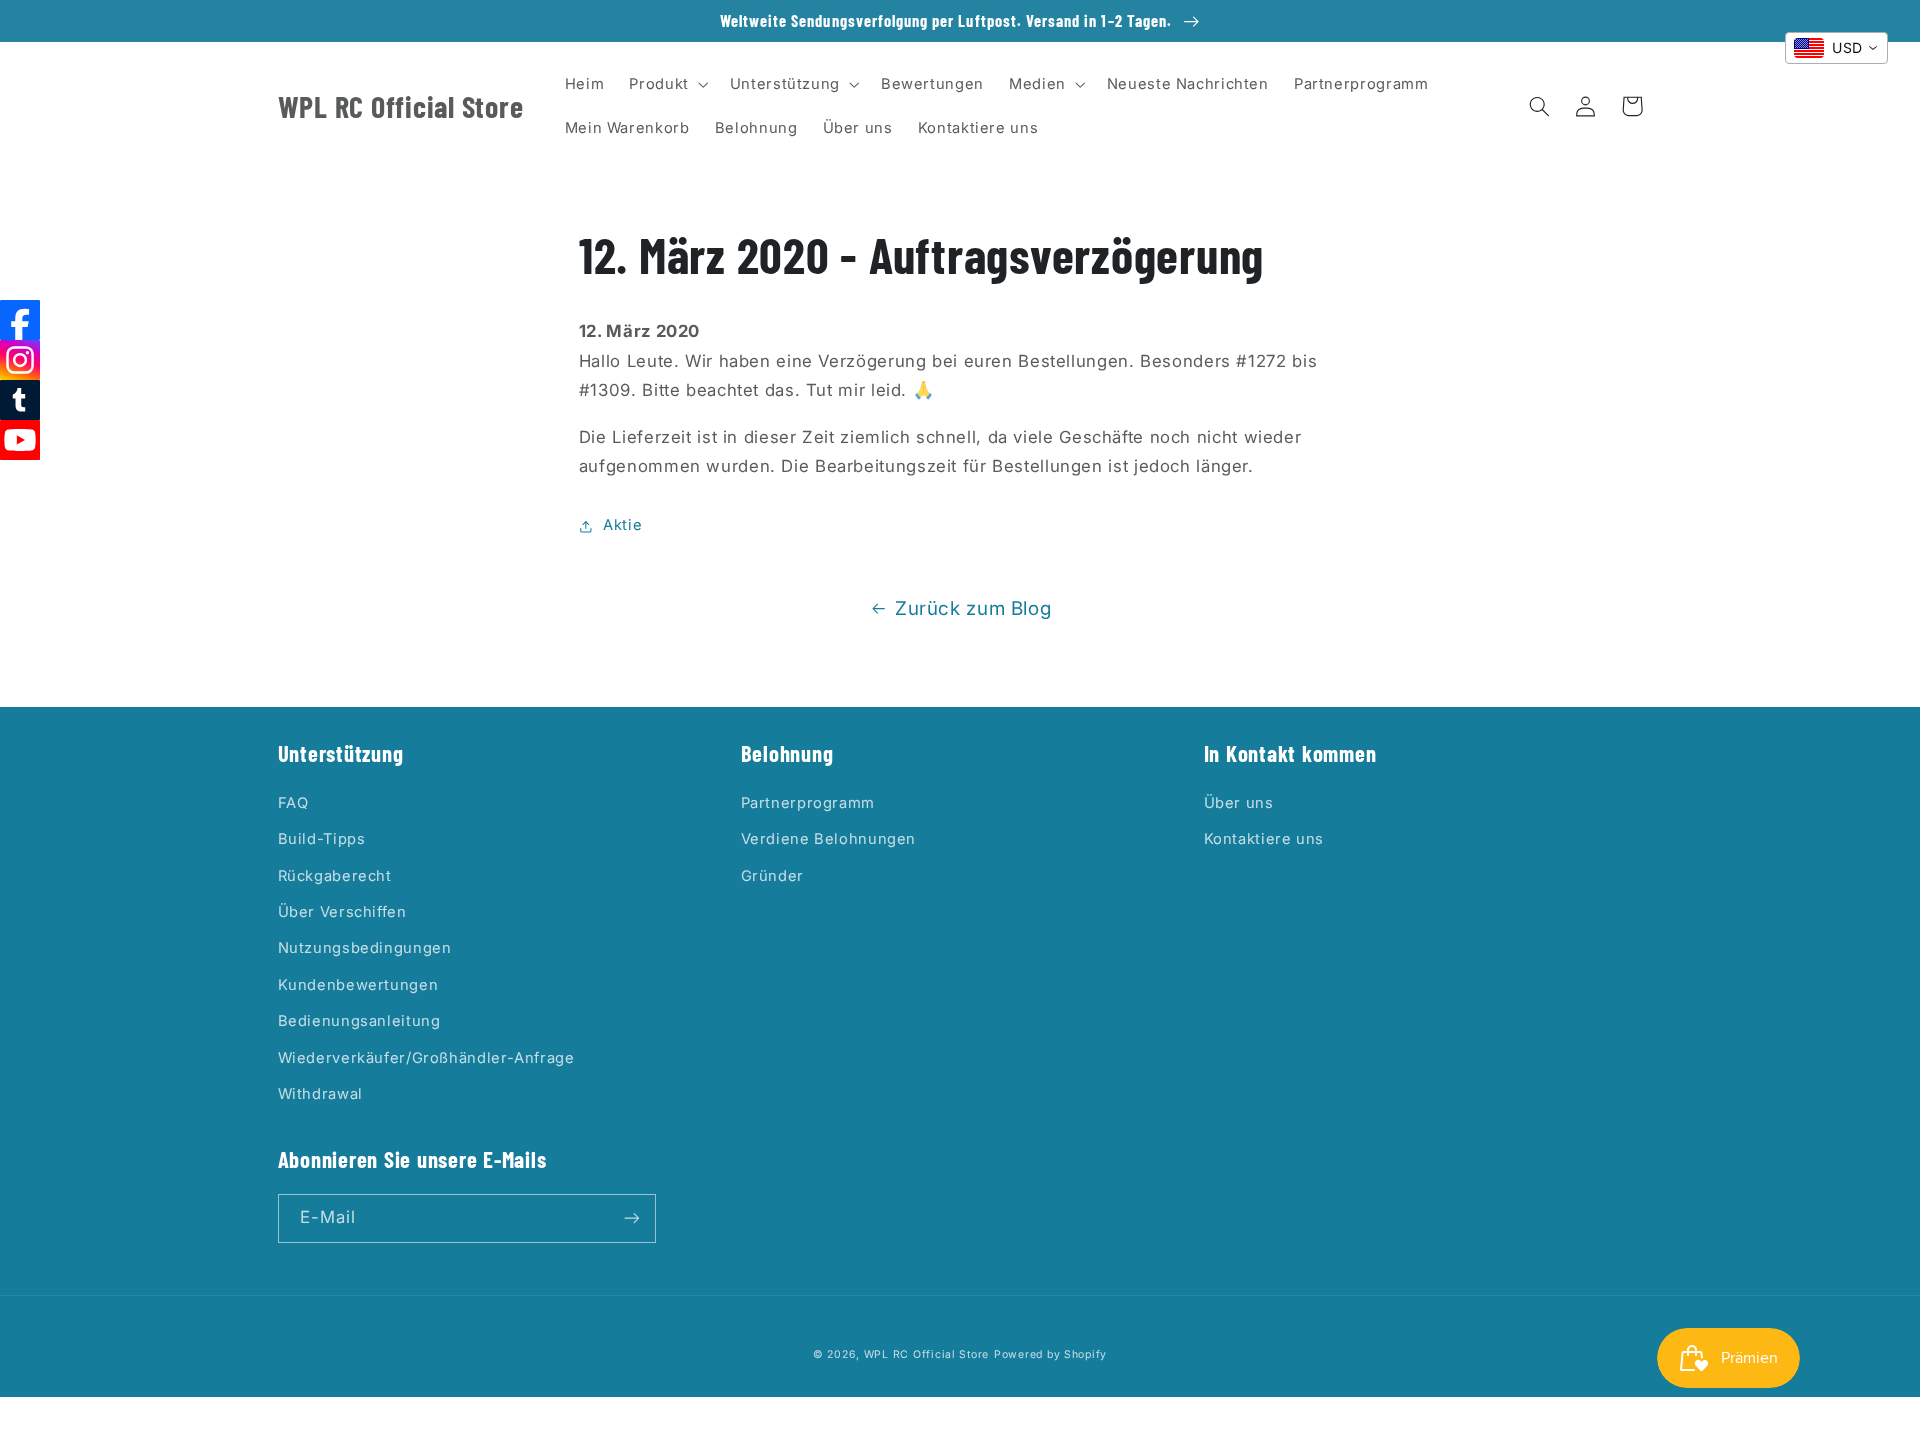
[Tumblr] (20, 400)
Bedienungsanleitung (359, 1021)
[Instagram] (20, 360)
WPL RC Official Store (926, 1354)
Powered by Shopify (1050, 1354)
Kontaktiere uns (1264, 839)
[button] (667, 84)
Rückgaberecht (335, 876)
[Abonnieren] (631, 1218)
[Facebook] (20, 320)
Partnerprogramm (808, 803)
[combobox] (1836, 48)
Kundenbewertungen (358, 985)
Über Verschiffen (342, 912)
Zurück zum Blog (973, 608)
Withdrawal (320, 1094)
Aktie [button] (622, 525)
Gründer (772, 876)
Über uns (1239, 803)
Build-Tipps (322, 839)
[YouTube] (20, 440)
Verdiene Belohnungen (829, 839)
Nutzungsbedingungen (365, 948)
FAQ (293, 803)
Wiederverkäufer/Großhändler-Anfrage (426, 1058)
